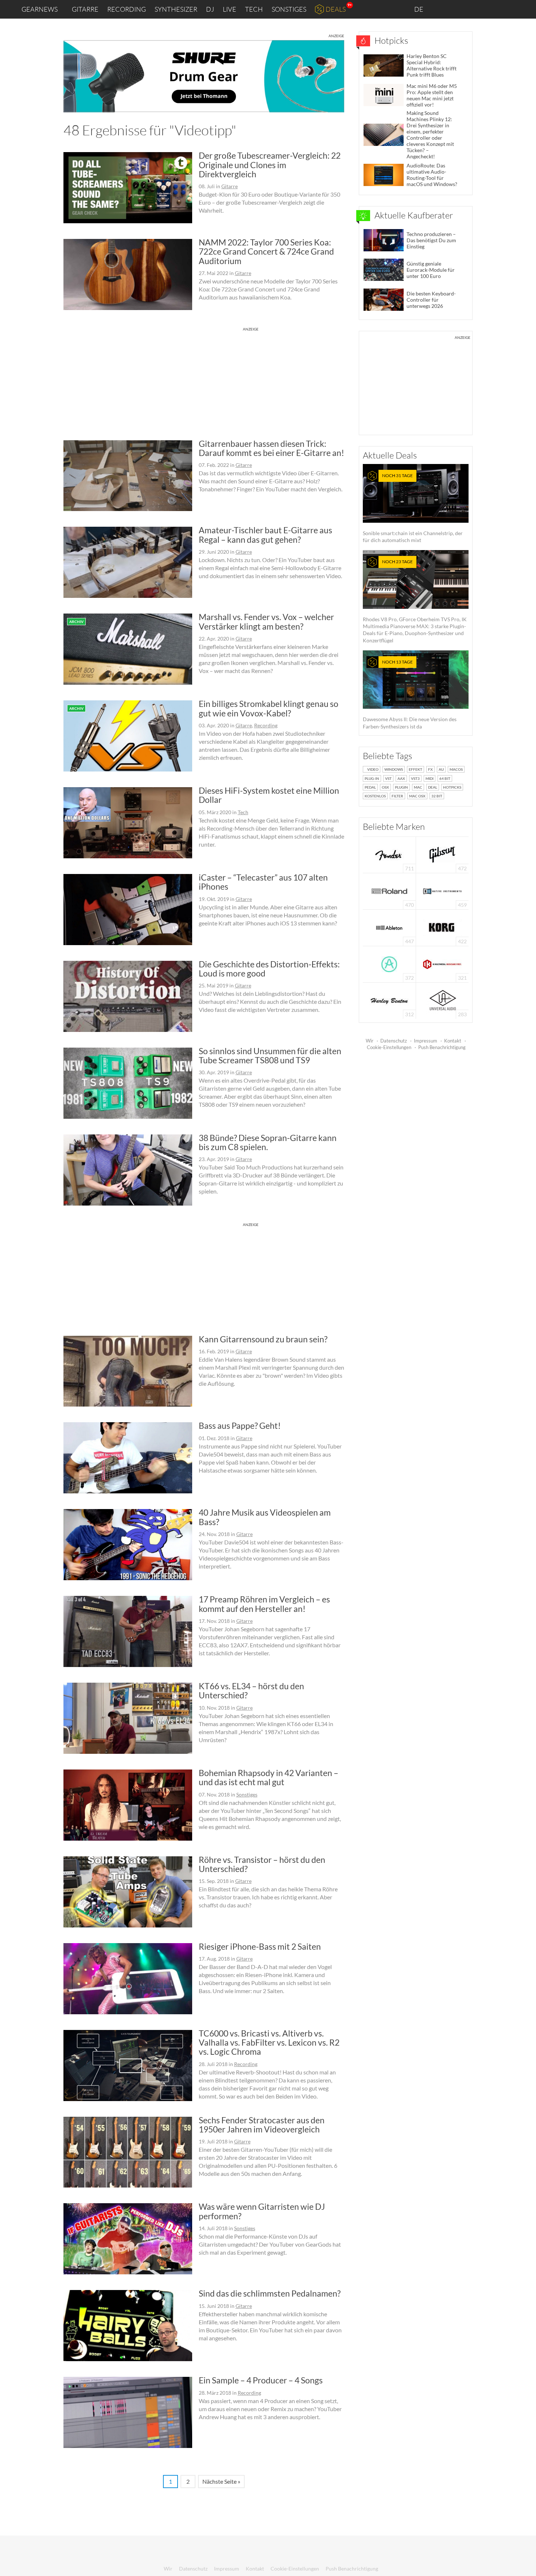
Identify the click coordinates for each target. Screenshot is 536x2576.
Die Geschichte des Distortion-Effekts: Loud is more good (269, 969)
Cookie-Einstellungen (389, 1047)
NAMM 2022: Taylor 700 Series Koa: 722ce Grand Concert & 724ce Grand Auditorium (266, 252)
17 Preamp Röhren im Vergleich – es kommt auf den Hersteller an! (264, 1604)
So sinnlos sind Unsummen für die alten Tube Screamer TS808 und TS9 (270, 1055)
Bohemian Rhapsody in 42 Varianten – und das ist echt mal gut (269, 1777)
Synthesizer (176, 9)
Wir (370, 1041)
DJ (210, 9)
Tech (254, 9)
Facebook (473, 9)
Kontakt (453, 1041)
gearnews (40, 9)
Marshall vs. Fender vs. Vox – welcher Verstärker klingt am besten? (266, 621)
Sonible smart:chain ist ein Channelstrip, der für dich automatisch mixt (413, 508)
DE (419, 9)
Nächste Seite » (221, 2481)
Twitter (489, 9)
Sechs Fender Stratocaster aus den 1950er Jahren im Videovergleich (262, 2125)
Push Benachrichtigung (442, 1047)
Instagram (458, 9)
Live (230, 9)
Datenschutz (394, 1041)
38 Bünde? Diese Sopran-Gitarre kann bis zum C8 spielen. (268, 1142)
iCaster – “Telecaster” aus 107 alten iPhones (263, 882)
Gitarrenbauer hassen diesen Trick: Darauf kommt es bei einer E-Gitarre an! (271, 448)
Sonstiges (289, 9)
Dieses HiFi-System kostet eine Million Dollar (269, 795)
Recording (127, 9)
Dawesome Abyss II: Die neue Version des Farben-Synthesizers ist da (410, 694)
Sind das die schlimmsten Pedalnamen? (270, 2293)
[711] (389, 854)
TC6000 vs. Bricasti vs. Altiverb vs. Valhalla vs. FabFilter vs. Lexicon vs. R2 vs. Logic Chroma (269, 2043)
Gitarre (85, 9)
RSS (506, 9)
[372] (389, 964)
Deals (336, 9)
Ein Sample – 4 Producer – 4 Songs (261, 2380)
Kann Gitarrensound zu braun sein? (263, 1339)
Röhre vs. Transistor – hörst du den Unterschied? (262, 1864)
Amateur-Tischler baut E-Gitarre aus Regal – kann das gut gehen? (265, 535)
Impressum (426, 1041)
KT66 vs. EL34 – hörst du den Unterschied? (251, 1691)
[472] (442, 854)
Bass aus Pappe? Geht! (240, 1426)
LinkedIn (442, 9)
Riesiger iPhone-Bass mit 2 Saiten (260, 1946)
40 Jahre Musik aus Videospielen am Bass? (265, 1517)
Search (525, 9)
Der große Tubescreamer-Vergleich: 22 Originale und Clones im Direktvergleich (270, 165)
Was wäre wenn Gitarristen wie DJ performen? (262, 2211)
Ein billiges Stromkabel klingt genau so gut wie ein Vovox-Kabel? (269, 708)
